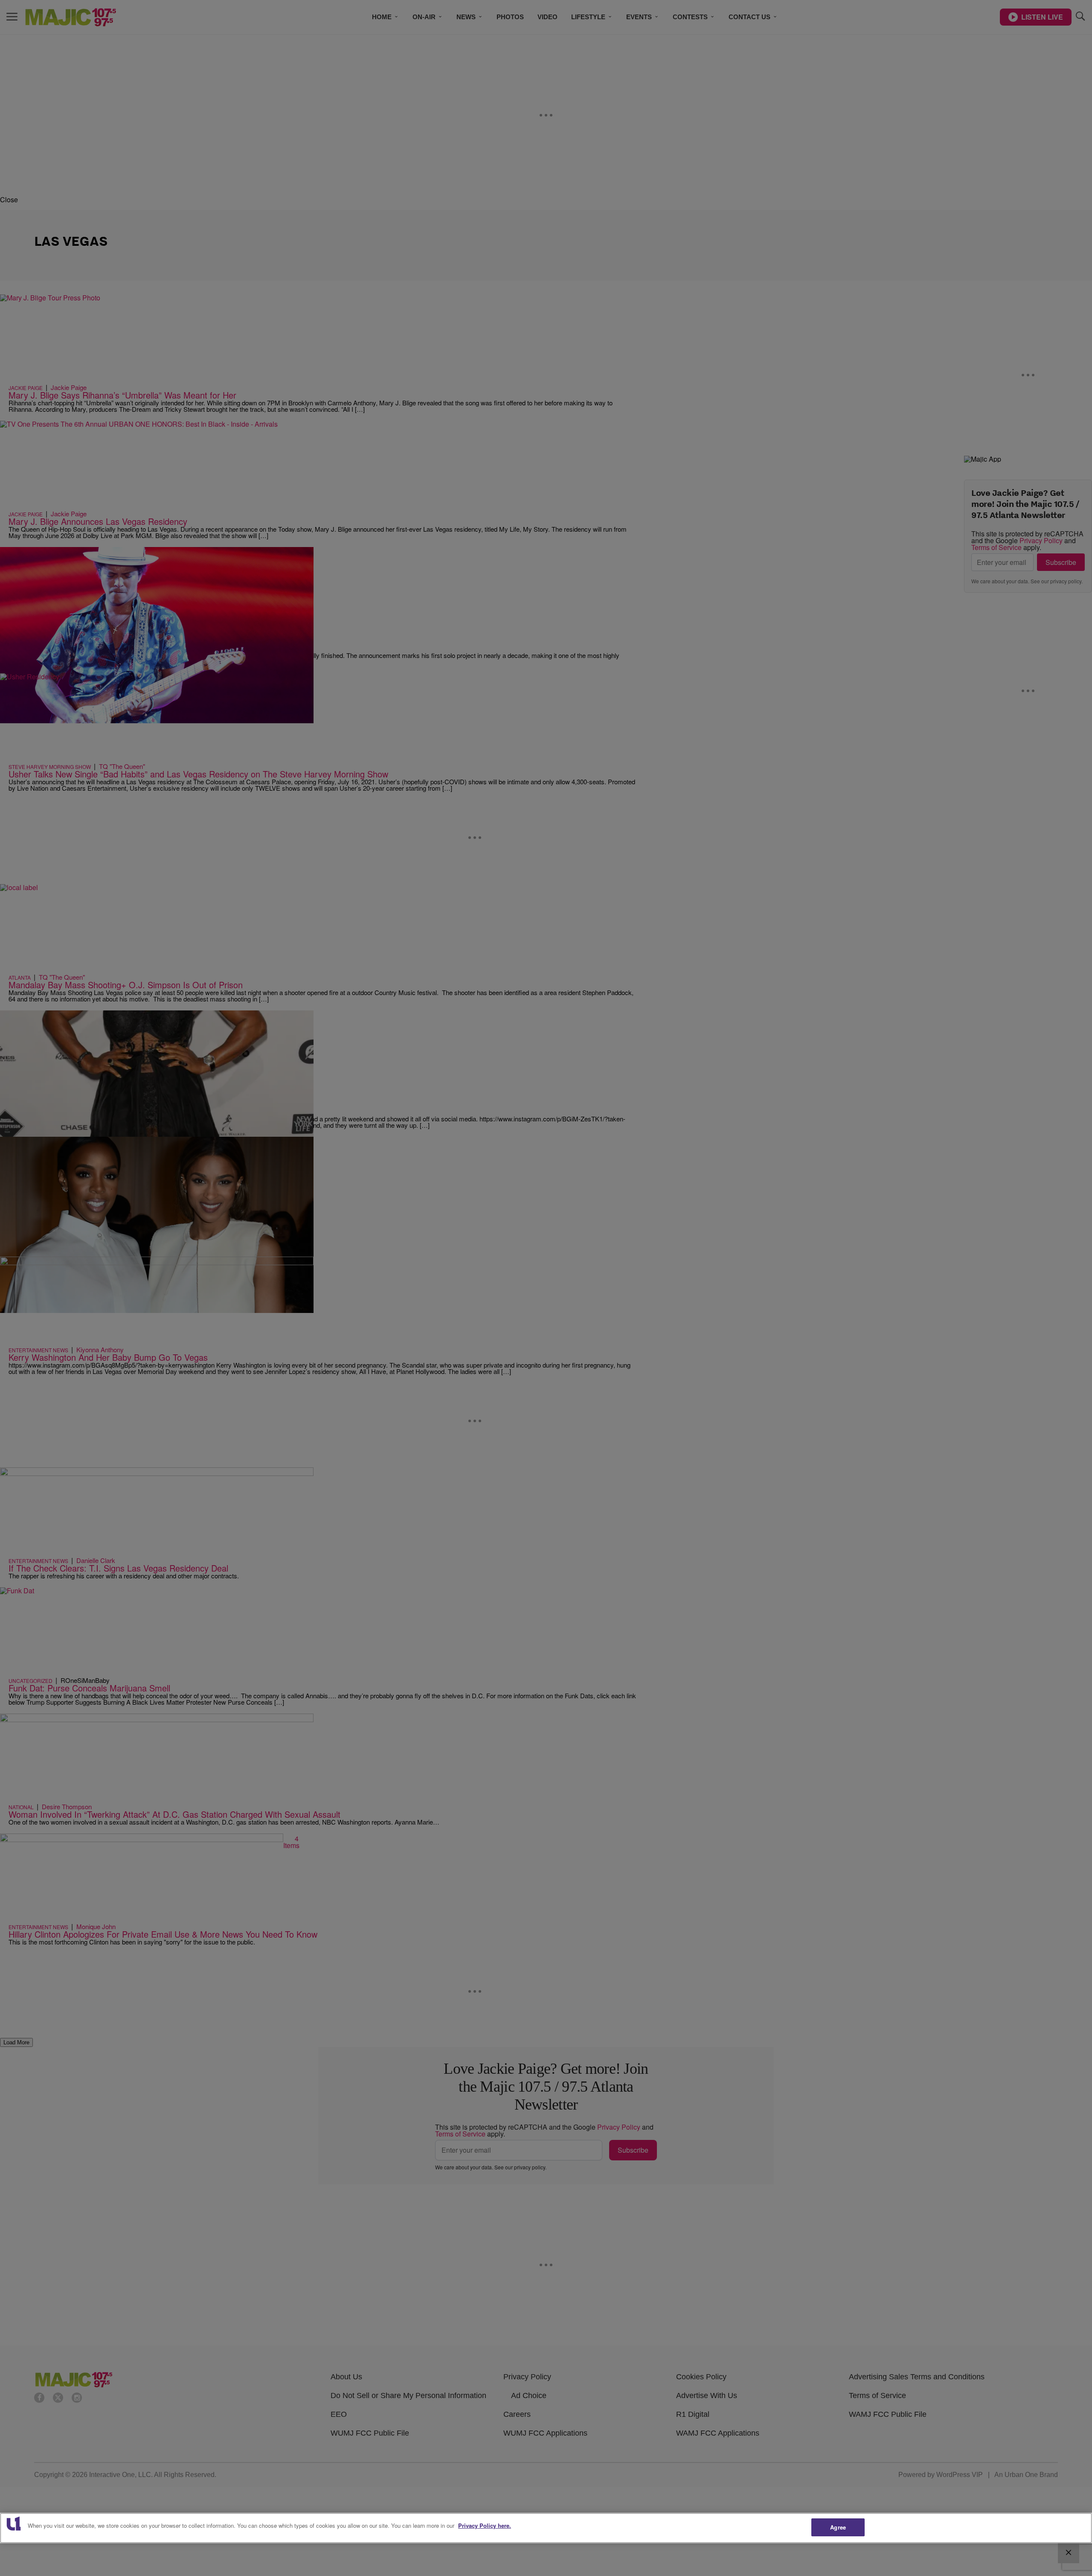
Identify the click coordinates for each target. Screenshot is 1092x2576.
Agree (838, 2527)
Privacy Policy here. (485, 2525)
